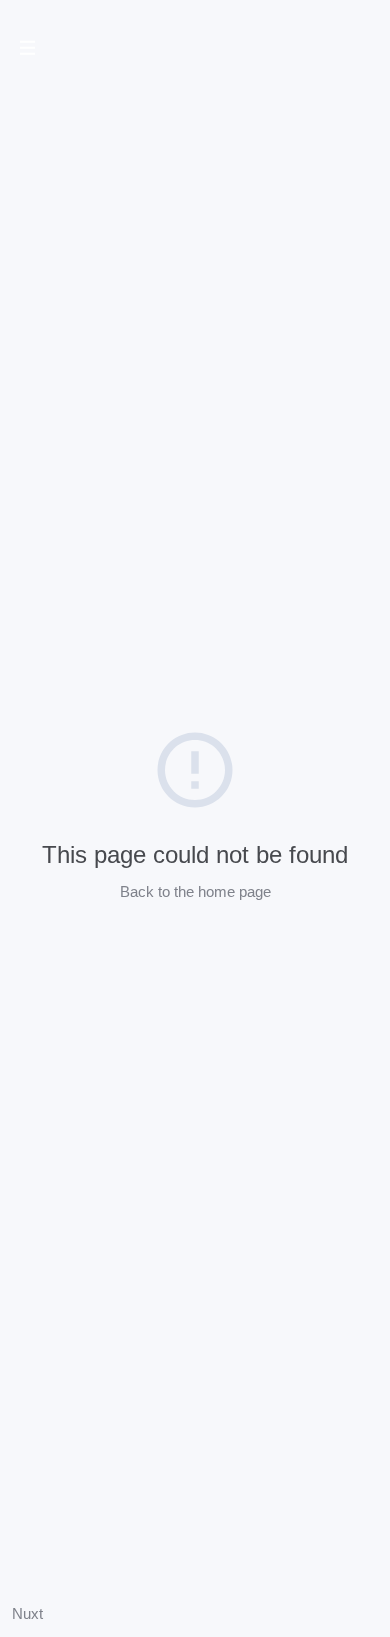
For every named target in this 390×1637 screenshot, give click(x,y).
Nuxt (27, 1613)
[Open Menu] (27, 50)
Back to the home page (195, 891)
